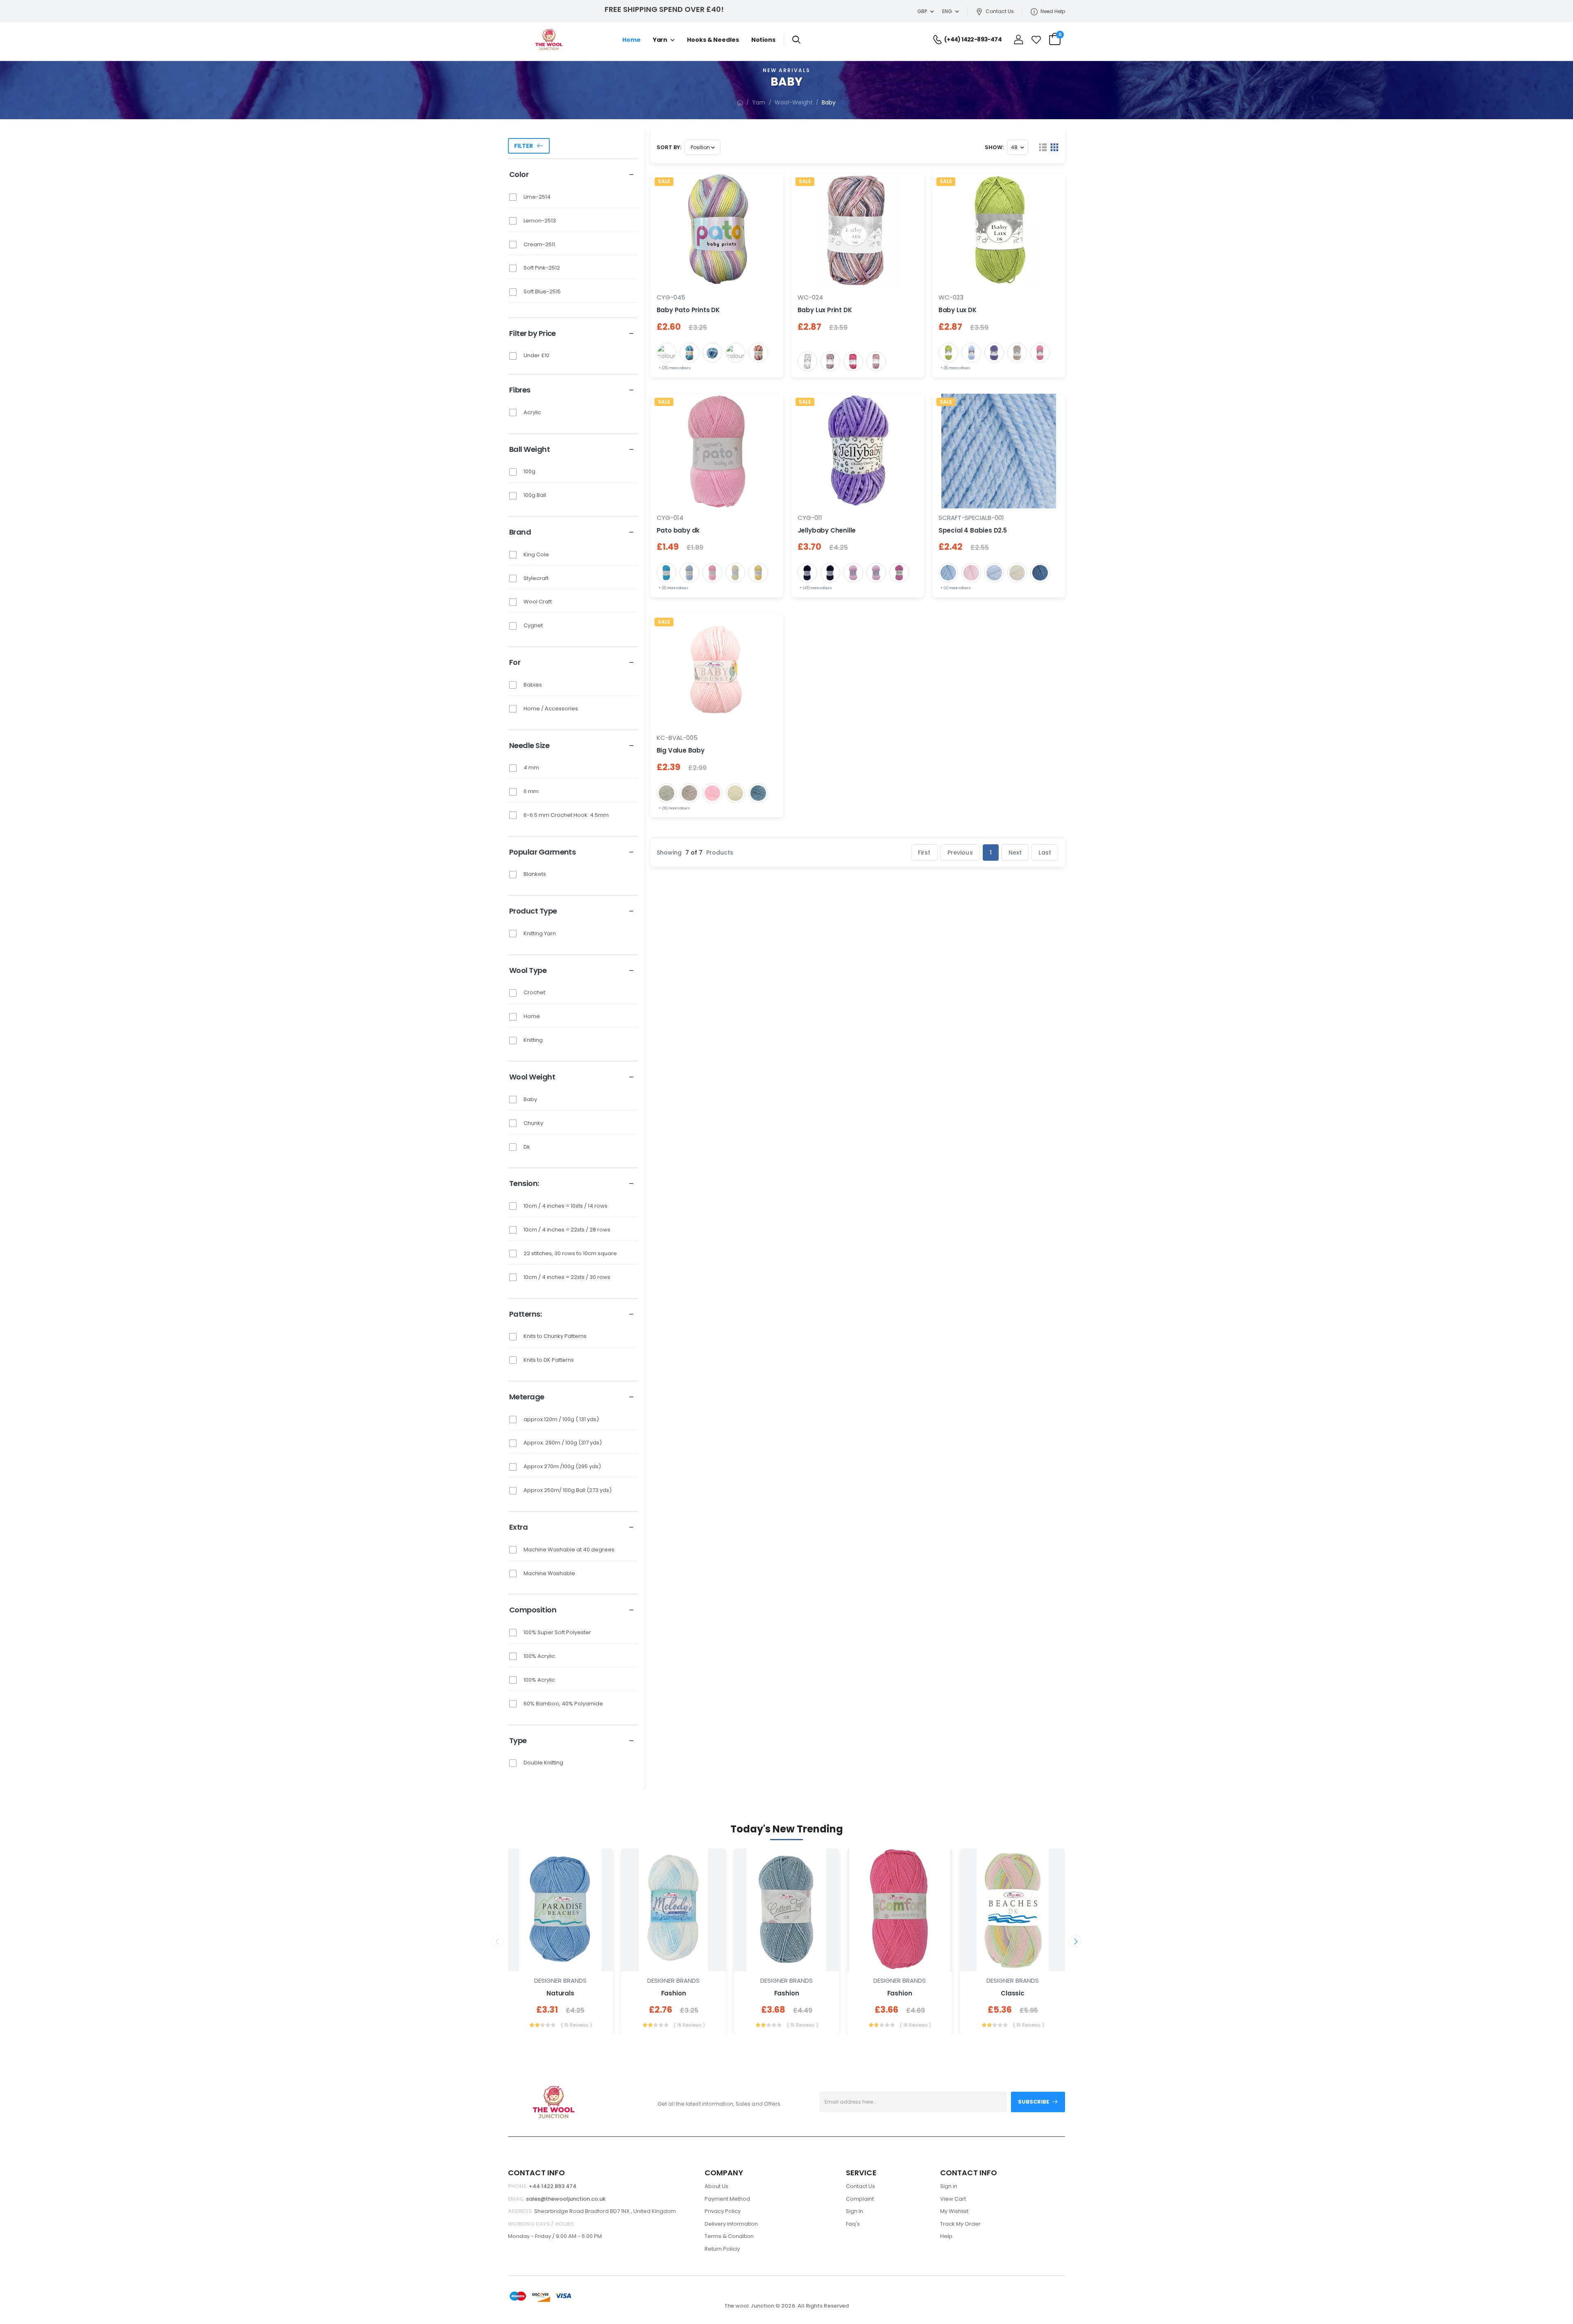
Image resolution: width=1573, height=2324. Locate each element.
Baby (530, 1099)
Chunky (533, 1123)
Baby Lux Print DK (825, 310)
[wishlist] (1036, 40)
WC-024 (810, 297)
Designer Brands (560, 1981)
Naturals (560, 1993)
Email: (516, 2199)
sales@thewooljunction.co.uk (566, 2199)
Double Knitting (543, 1763)
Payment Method (727, 2199)
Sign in (949, 2186)
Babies (533, 685)
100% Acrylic (539, 1656)
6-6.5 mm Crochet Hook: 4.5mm (566, 815)
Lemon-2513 (540, 221)
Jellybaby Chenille (827, 530)
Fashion (674, 1993)
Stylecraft (536, 578)
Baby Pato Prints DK (688, 310)
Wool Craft (538, 602)
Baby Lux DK (958, 310)
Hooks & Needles (713, 40)
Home (631, 40)
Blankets (535, 874)
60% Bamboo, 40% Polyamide (563, 1704)
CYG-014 (670, 518)
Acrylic (532, 412)
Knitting (533, 1040)
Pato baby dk (678, 530)
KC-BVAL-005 (677, 738)
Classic (1013, 1993)
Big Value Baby (681, 750)
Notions (763, 40)
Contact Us (1000, 11)
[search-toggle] (796, 39)
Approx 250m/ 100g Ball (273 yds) (568, 1490)
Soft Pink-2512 (542, 268)
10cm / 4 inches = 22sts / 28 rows (567, 1230)
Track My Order (960, 2224)
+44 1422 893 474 (553, 2186)
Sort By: (669, 147)
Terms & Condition (729, 2236)
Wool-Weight (794, 102)
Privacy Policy (723, 2211)
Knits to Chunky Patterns (555, 1336)
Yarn (660, 40)
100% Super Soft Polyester (557, 1632)
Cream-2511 (539, 244)
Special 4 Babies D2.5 (973, 530)
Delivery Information (731, 2224)
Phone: (518, 2186)
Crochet (534, 992)
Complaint (860, 2199)
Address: (520, 2211)
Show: (994, 147)
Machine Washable (549, 1573)
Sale (664, 181)
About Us (716, 2186)
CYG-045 (671, 297)
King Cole (536, 554)
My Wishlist (954, 2211)
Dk (527, 1147)
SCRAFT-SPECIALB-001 (971, 518)
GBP (922, 11)
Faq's (853, 2224)
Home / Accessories (551, 709)
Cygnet (533, 625)
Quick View (560, 1961)
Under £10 (536, 355)
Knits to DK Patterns (549, 1360)
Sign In (854, 2211)
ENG (947, 11)
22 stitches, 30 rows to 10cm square (570, 1253)
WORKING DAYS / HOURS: (541, 2224)
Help (946, 2236)
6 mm (531, 791)
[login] (1019, 40)
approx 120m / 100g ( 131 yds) (561, 1419)
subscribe (1034, 2102)
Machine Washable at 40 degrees (569, 1550)
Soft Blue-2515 (542, 291)
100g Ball (535, 495)
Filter (524, 146)
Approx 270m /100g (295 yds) (562, 1466)
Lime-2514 (537, 197)
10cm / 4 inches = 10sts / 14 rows (566, 1206)
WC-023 (951, 297)
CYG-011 (810, 518)
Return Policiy (722, 2249)
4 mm (531, 767)
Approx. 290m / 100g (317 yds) (563, 1443)
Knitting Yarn (540, 933)
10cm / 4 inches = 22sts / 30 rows (567, 1277)
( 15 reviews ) (576, 2025)
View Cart (953, 2199)
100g (529, 471)
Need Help (1053, 11)
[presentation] (498, 1941)
